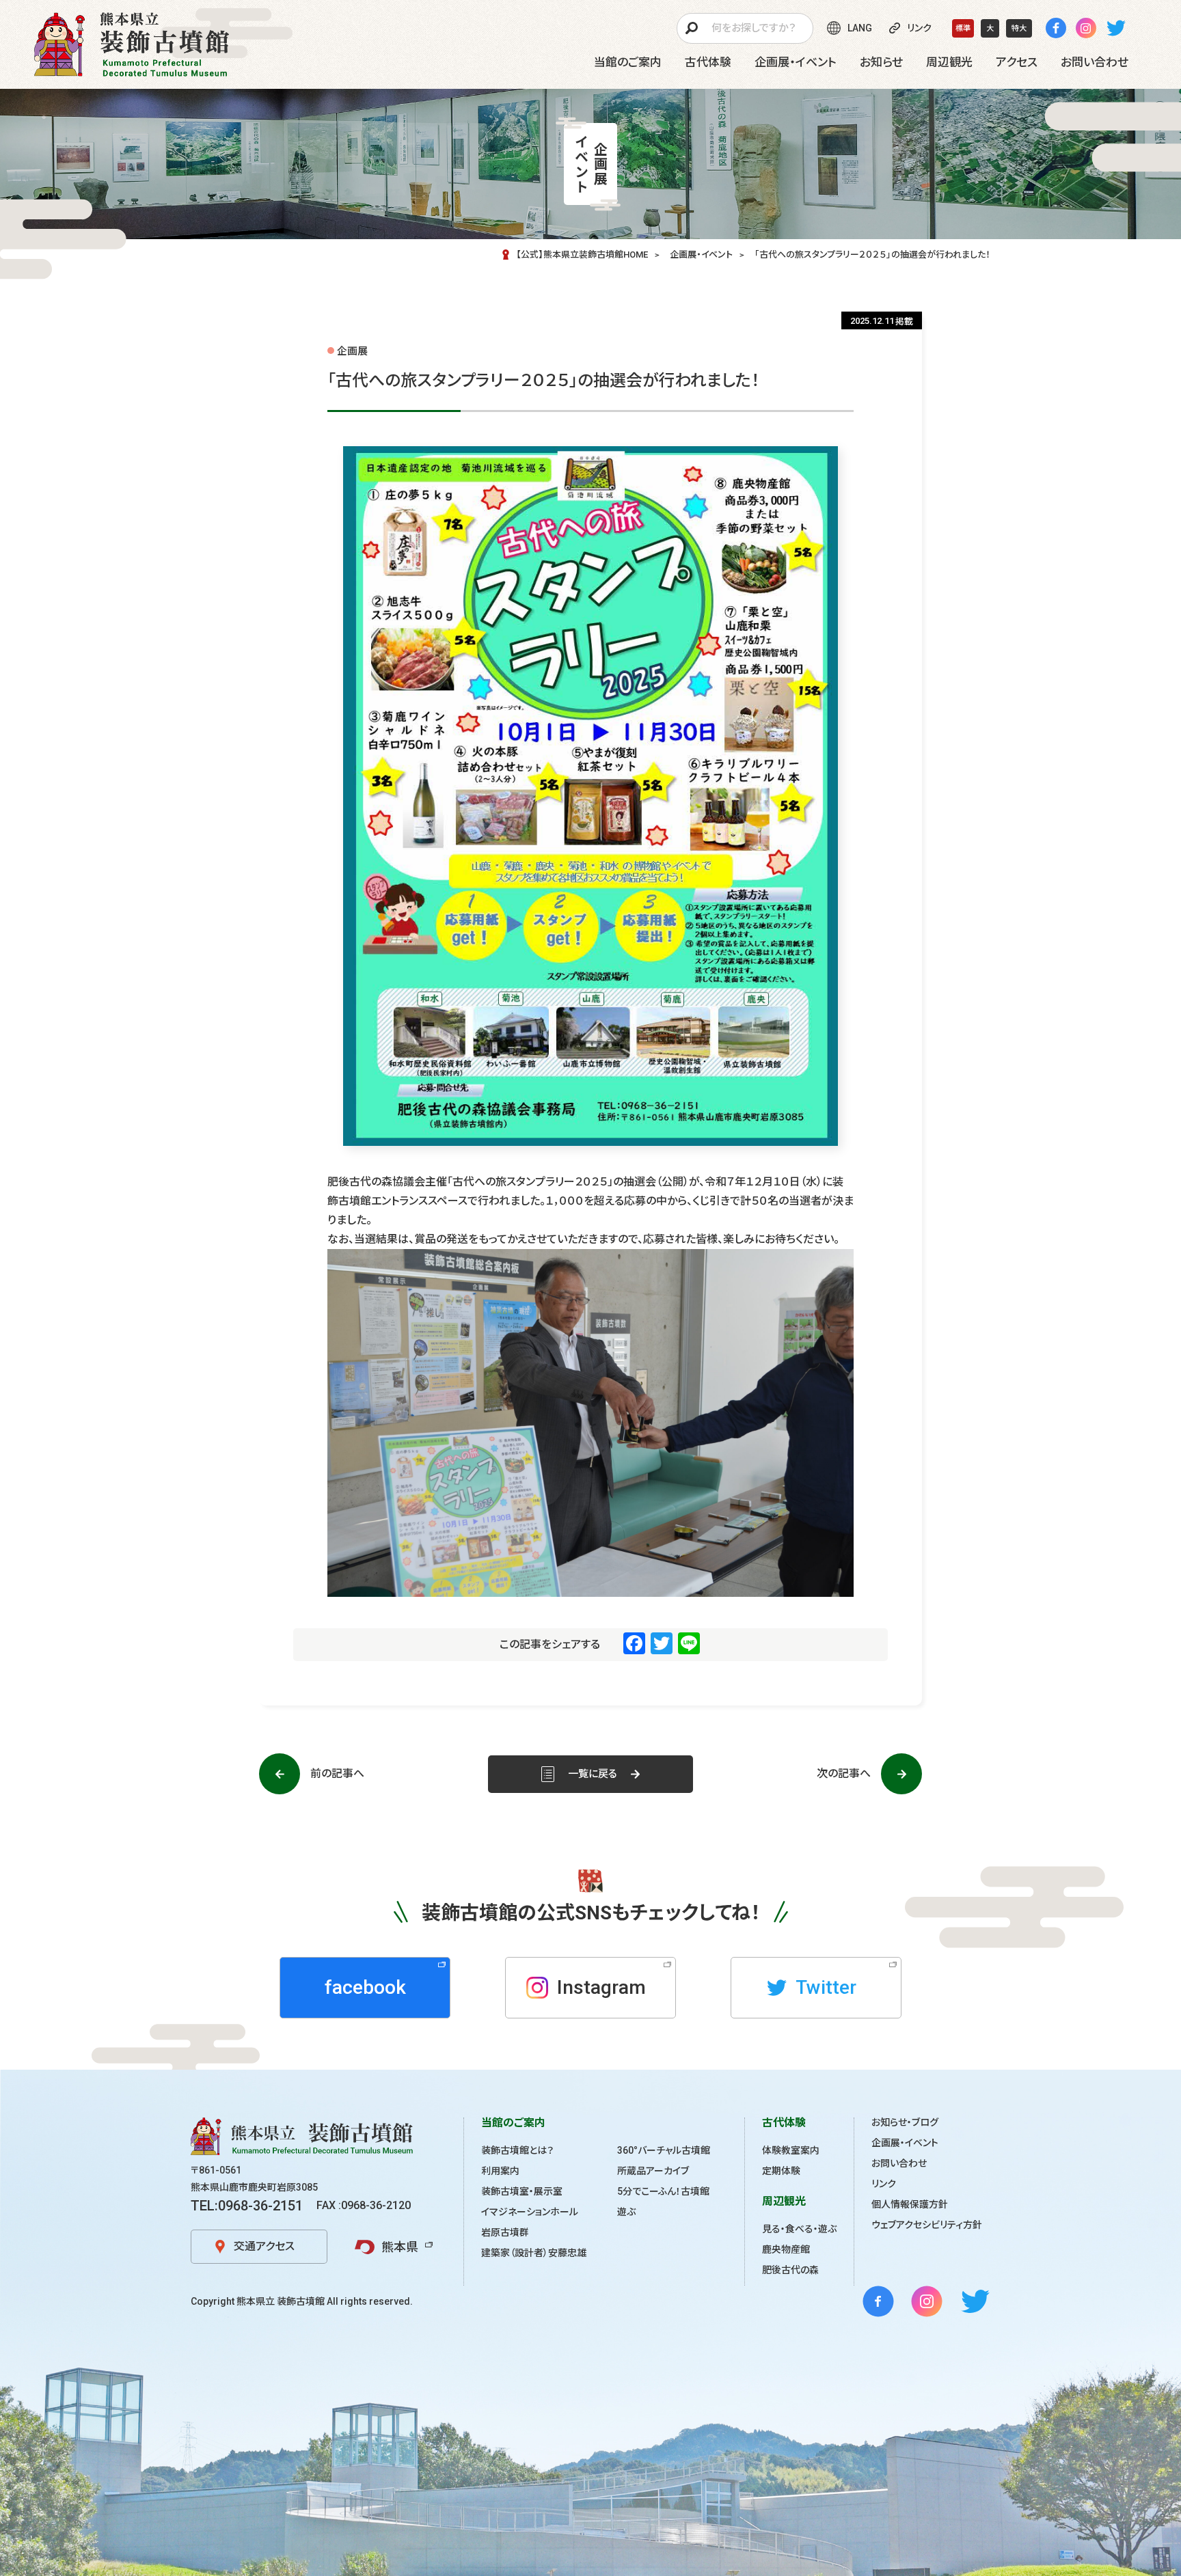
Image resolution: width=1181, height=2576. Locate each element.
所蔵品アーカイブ (653, 2171)
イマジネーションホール (530, 2212)
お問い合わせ (899, 2163)
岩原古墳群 (505, 2232)
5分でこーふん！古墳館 (663, 2191)
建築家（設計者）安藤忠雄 (534, 2253)
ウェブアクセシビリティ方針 (927, 2225)
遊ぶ (626, 2212)
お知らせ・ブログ (905, 2122)
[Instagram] (1086, 28)
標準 (963, 28)
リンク (884, 2184)
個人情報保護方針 (910, 2204)
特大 (1019, 28)
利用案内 (500, 2171)
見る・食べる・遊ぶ (799, 2229)
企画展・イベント (905, 2143)
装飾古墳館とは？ (517, 2150)
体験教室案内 (791, 2150)
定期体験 (781, 2171)
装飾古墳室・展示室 (522, 2191)
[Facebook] (1056, 28)
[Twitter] (1116, 28)
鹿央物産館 (786, 2249)
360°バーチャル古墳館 (664, 2150)
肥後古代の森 (790, 2270)
